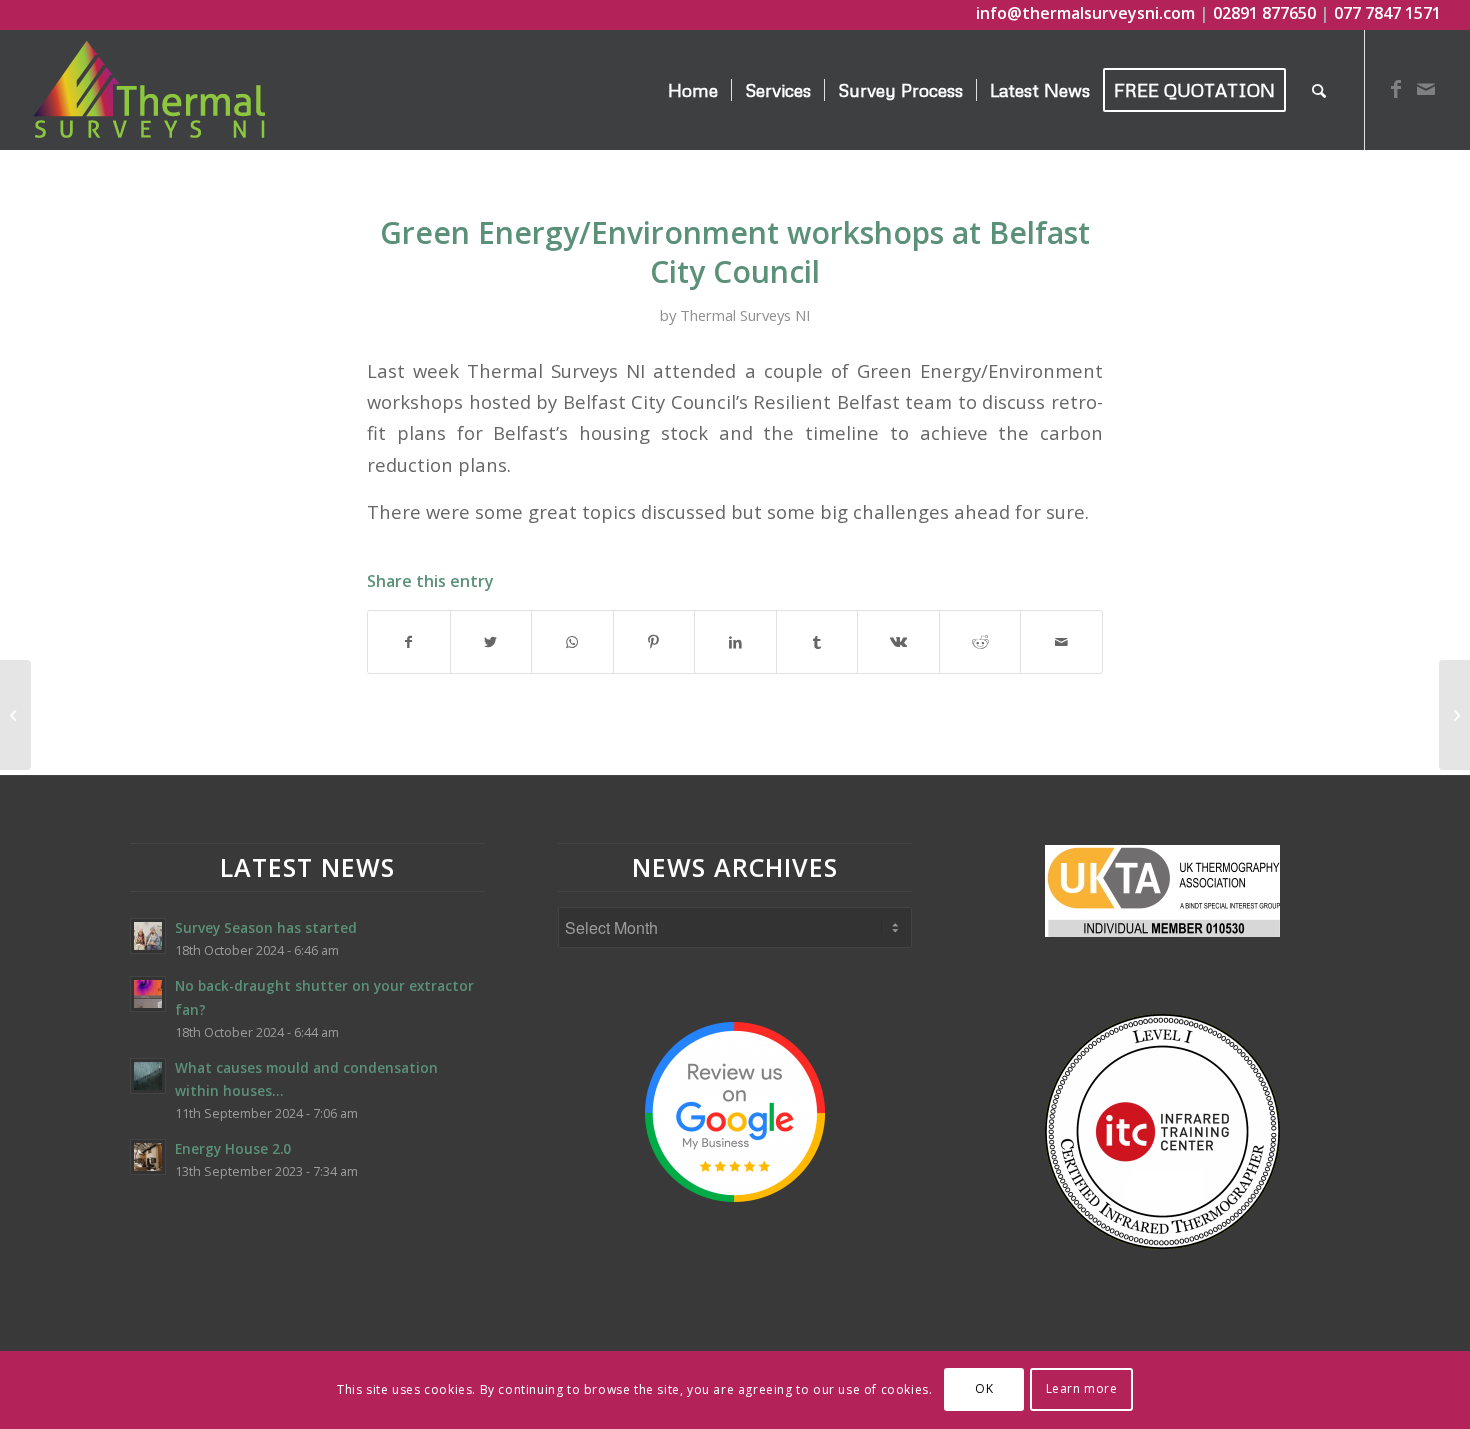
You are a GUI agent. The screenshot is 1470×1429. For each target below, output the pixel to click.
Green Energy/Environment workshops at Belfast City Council (735, 252)
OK (984, 1389)
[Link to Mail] (1426, 89)
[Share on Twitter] (491, 642)
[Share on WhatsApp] (572, 642)
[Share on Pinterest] (654, 642)
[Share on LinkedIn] (735, 642)
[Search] (1319, 90)
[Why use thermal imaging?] (15, 715)
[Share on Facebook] (409, 642)
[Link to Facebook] (1396, 89)
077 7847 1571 (1387, 13)
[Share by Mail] (1061, 642)
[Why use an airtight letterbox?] (1454, 715)
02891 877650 (1264, 13)
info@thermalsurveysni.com (1085, 13)
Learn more (1082, 1389)
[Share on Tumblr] (817, 642)
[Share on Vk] (898, 642)
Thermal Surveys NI (745, 315)
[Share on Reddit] (980, 642)
